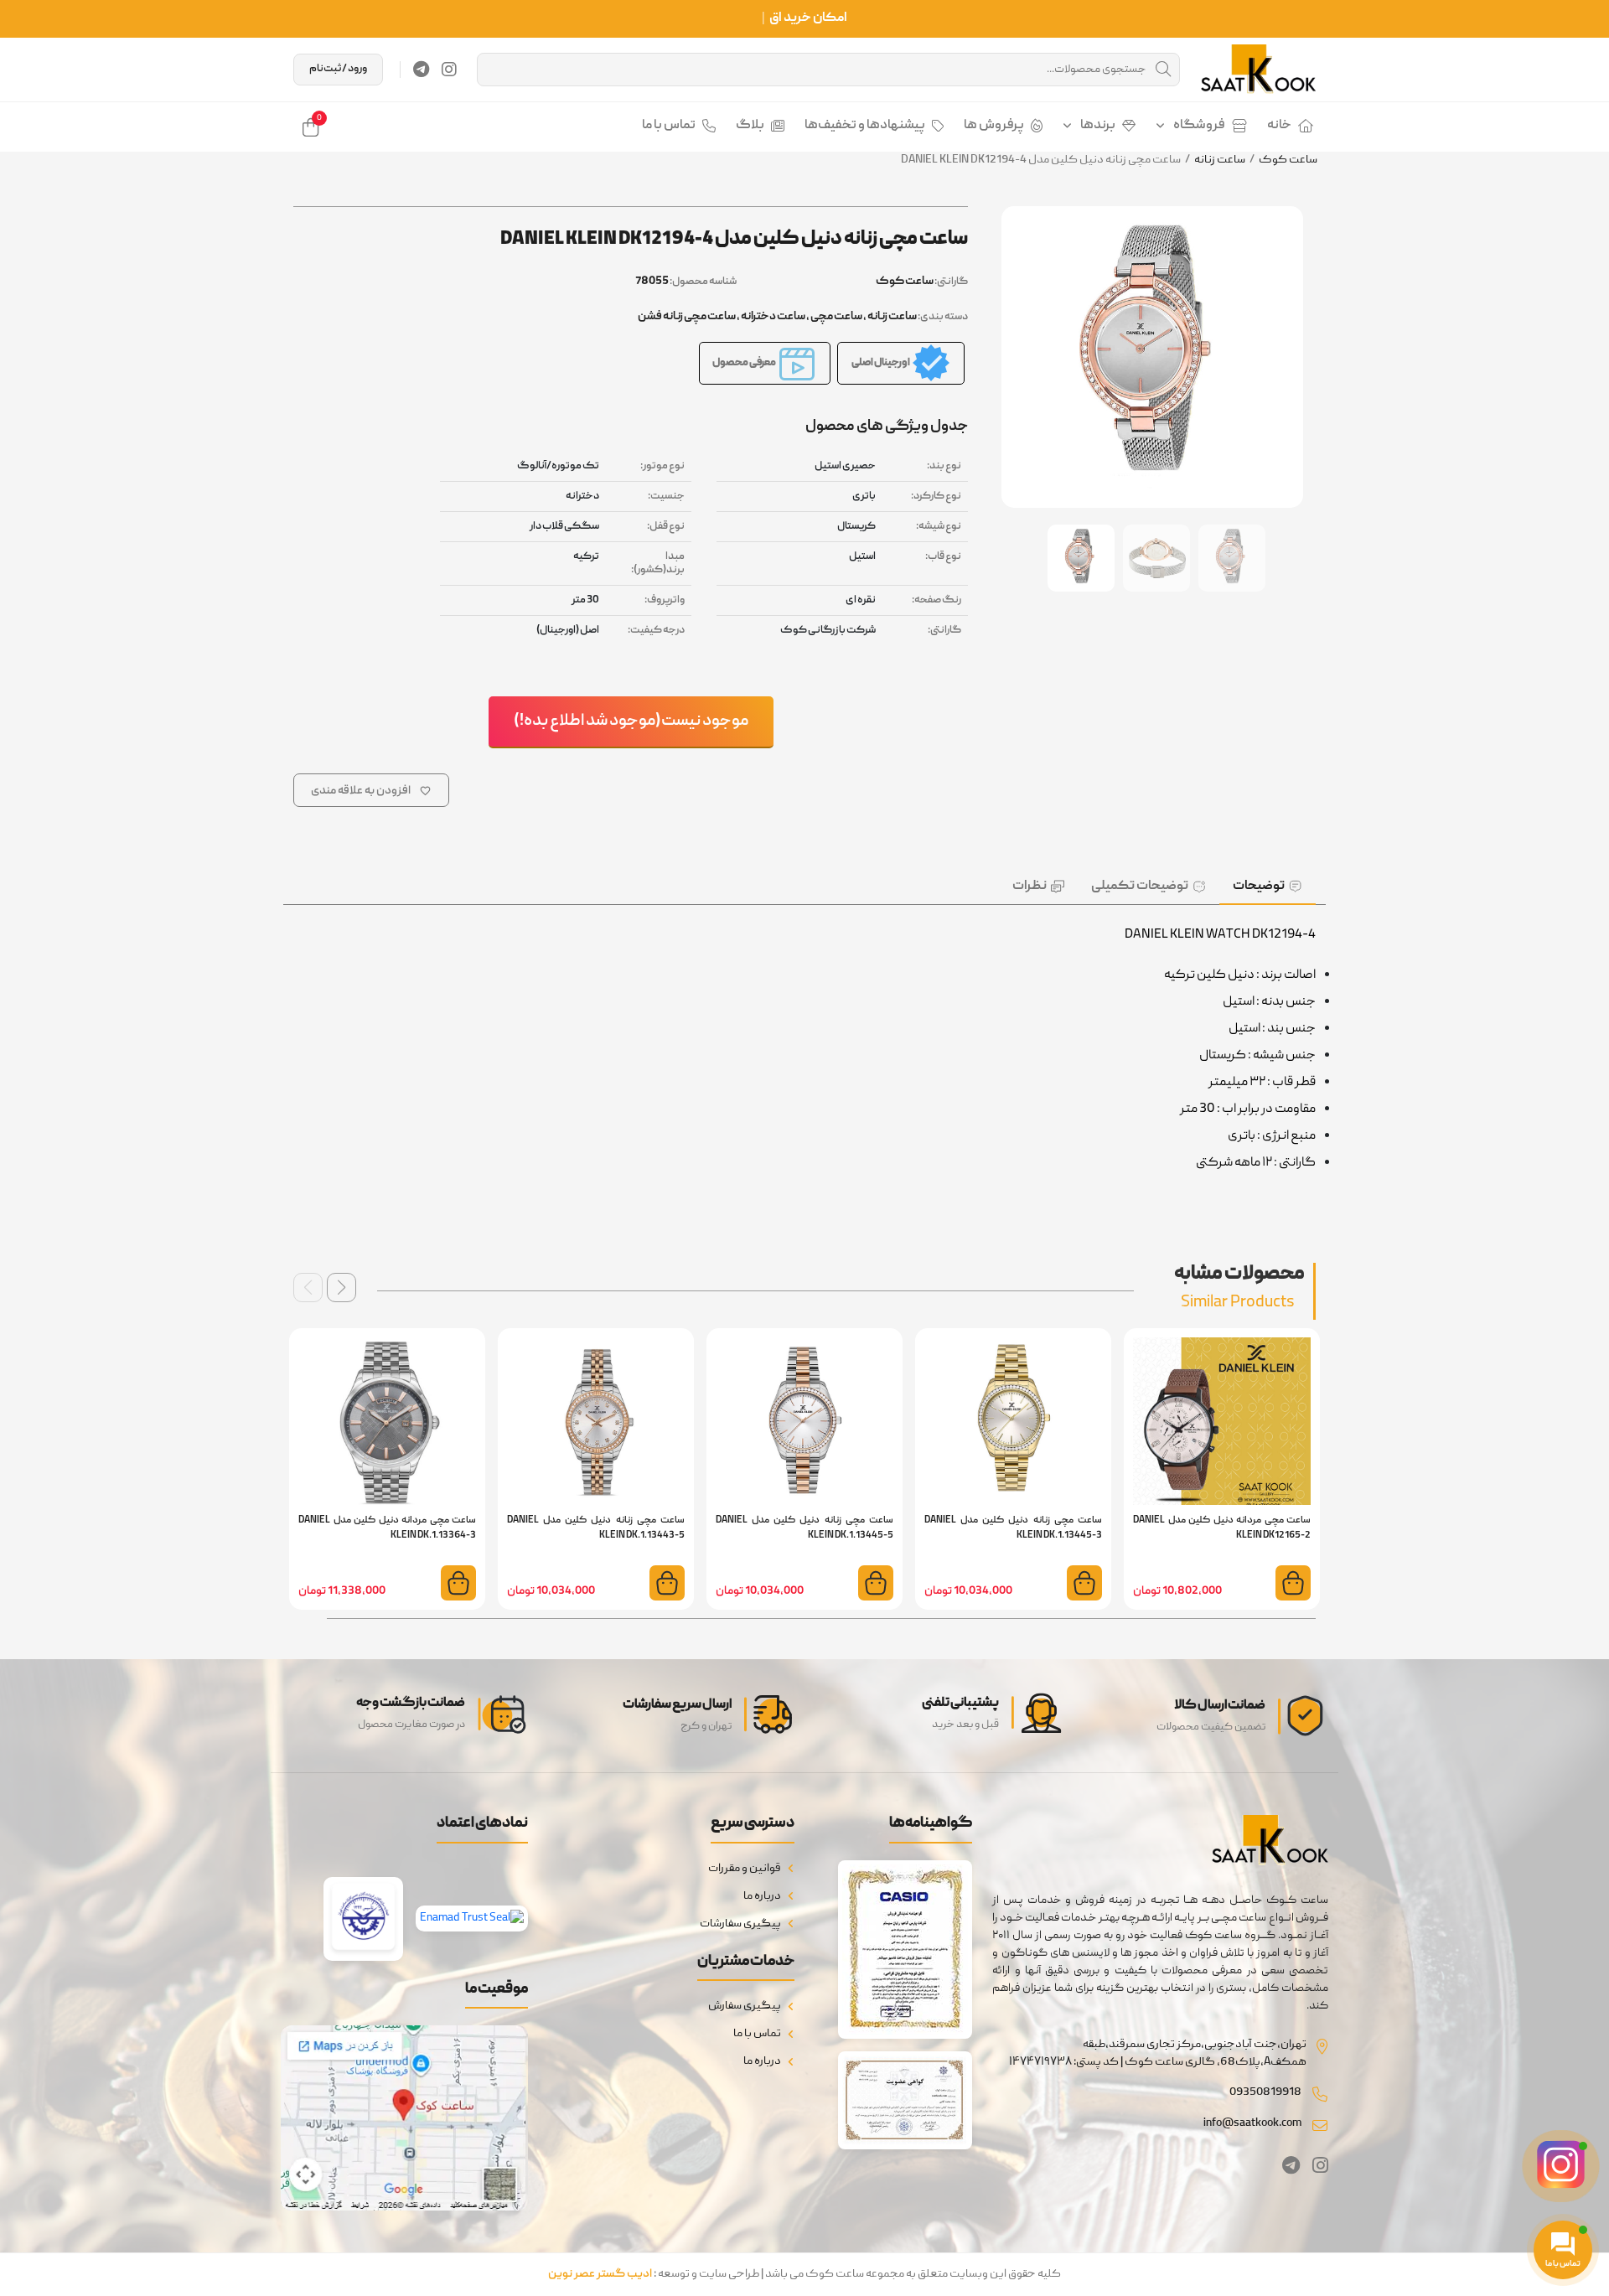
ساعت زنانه (1220, 160)
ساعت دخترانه (773, 317)
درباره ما (762, 1896)
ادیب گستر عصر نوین (600, 2274)
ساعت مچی (836, 317)
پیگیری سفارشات (740, 1924)
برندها (1098, 126)
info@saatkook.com (1252, 2123)
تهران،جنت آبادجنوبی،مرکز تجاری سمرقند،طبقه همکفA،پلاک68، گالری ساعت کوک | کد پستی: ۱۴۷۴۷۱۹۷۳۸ (1158, 2053)
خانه (1279, 126)
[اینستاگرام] (449, 70)
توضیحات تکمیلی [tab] (1140, 887)
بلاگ (750, 126)
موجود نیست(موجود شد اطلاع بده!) (631, 721)
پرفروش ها (994, 126)
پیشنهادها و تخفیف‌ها (865, 126)
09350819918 (1265, 2092)
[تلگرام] (421, 70)
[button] (341, 1288)
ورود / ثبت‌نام (338, 69)
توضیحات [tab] (1259, 887)
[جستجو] (1163, 70)
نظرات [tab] (1030, 887)
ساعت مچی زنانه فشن (687, 317)
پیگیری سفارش (745, 2006)
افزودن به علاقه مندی (361, 791)
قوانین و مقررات (745, 1869)
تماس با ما (669, 126)
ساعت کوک (1288, 160)
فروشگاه (1199, 126)
